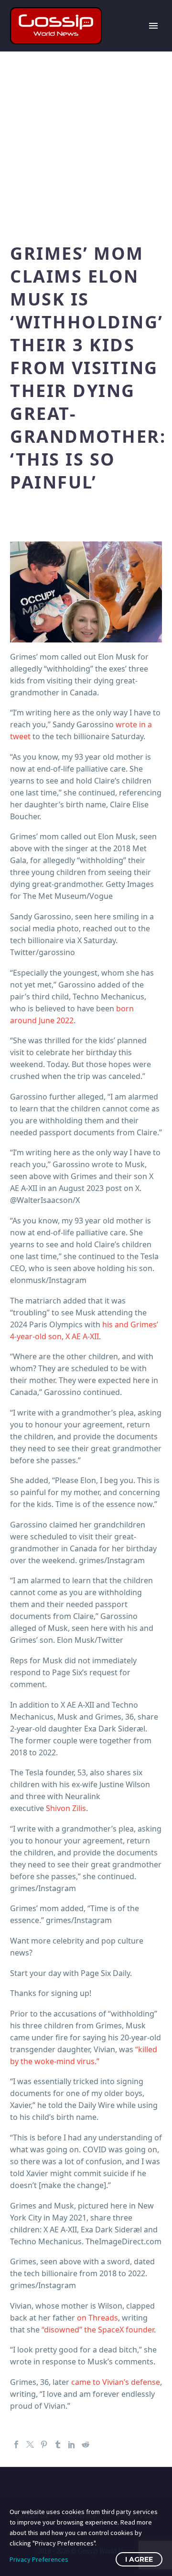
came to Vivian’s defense (116, 2382)
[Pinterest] (44, 2444)
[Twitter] (30, 2444)
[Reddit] (86, 2444)
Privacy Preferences (39, 2559)
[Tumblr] (58, 2444)
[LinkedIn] (72, 2444)
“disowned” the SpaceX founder (98, 2330)
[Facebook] (16, 2444)
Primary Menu (153, 26)
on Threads (97, 2318)
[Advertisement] (86, 142)
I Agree (139, 2559)
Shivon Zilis (66, 1808)
